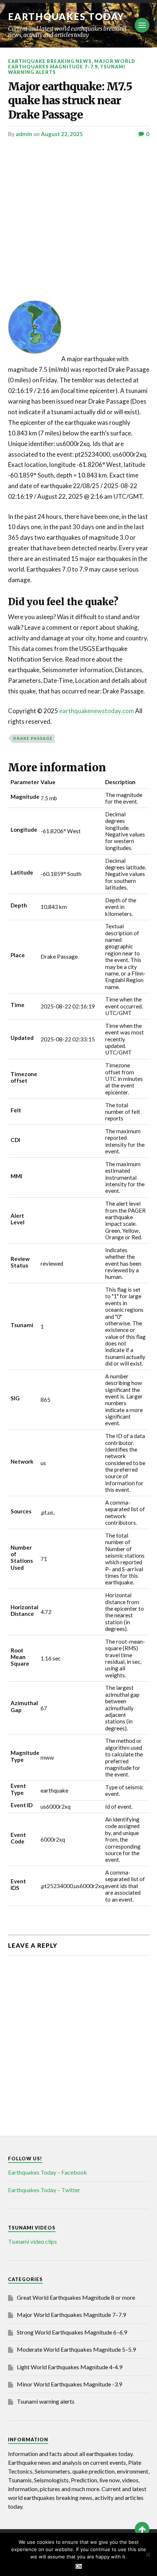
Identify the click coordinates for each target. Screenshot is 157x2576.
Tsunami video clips (32, 2241)
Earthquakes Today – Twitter (44, 2190)
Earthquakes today (66, 16)
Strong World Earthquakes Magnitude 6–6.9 (72, 2332)
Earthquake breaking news (50, 61)
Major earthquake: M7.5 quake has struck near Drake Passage (70, 101)
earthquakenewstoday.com (97, 711)
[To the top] (142, 2529)
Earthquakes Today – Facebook (47, 2172)
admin (24, 134)
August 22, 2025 (62, 134)
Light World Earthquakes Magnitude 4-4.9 (70, 2367)
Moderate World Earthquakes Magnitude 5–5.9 (76, 2349)
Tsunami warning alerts (46, 2401)
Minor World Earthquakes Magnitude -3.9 (69, 2384)
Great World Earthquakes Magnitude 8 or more (76, 2297)
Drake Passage (33, 738)
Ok (79, 2566)
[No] (148, 2554)
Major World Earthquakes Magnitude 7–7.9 (72, 64)
